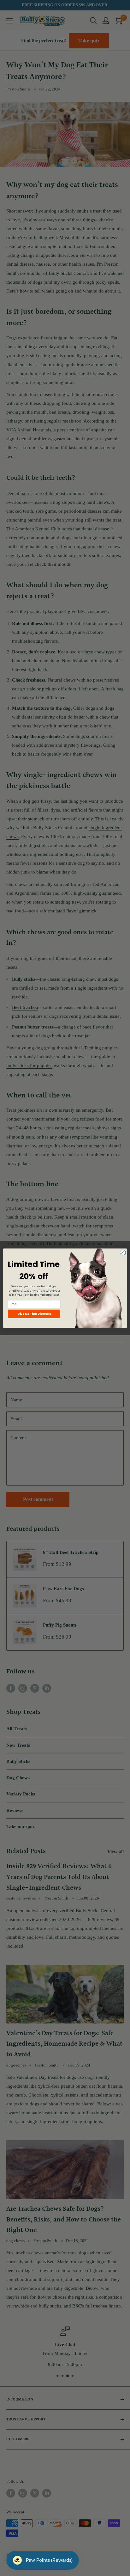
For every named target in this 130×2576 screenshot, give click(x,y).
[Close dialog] (123, 1252)
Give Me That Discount (34, 1314)
